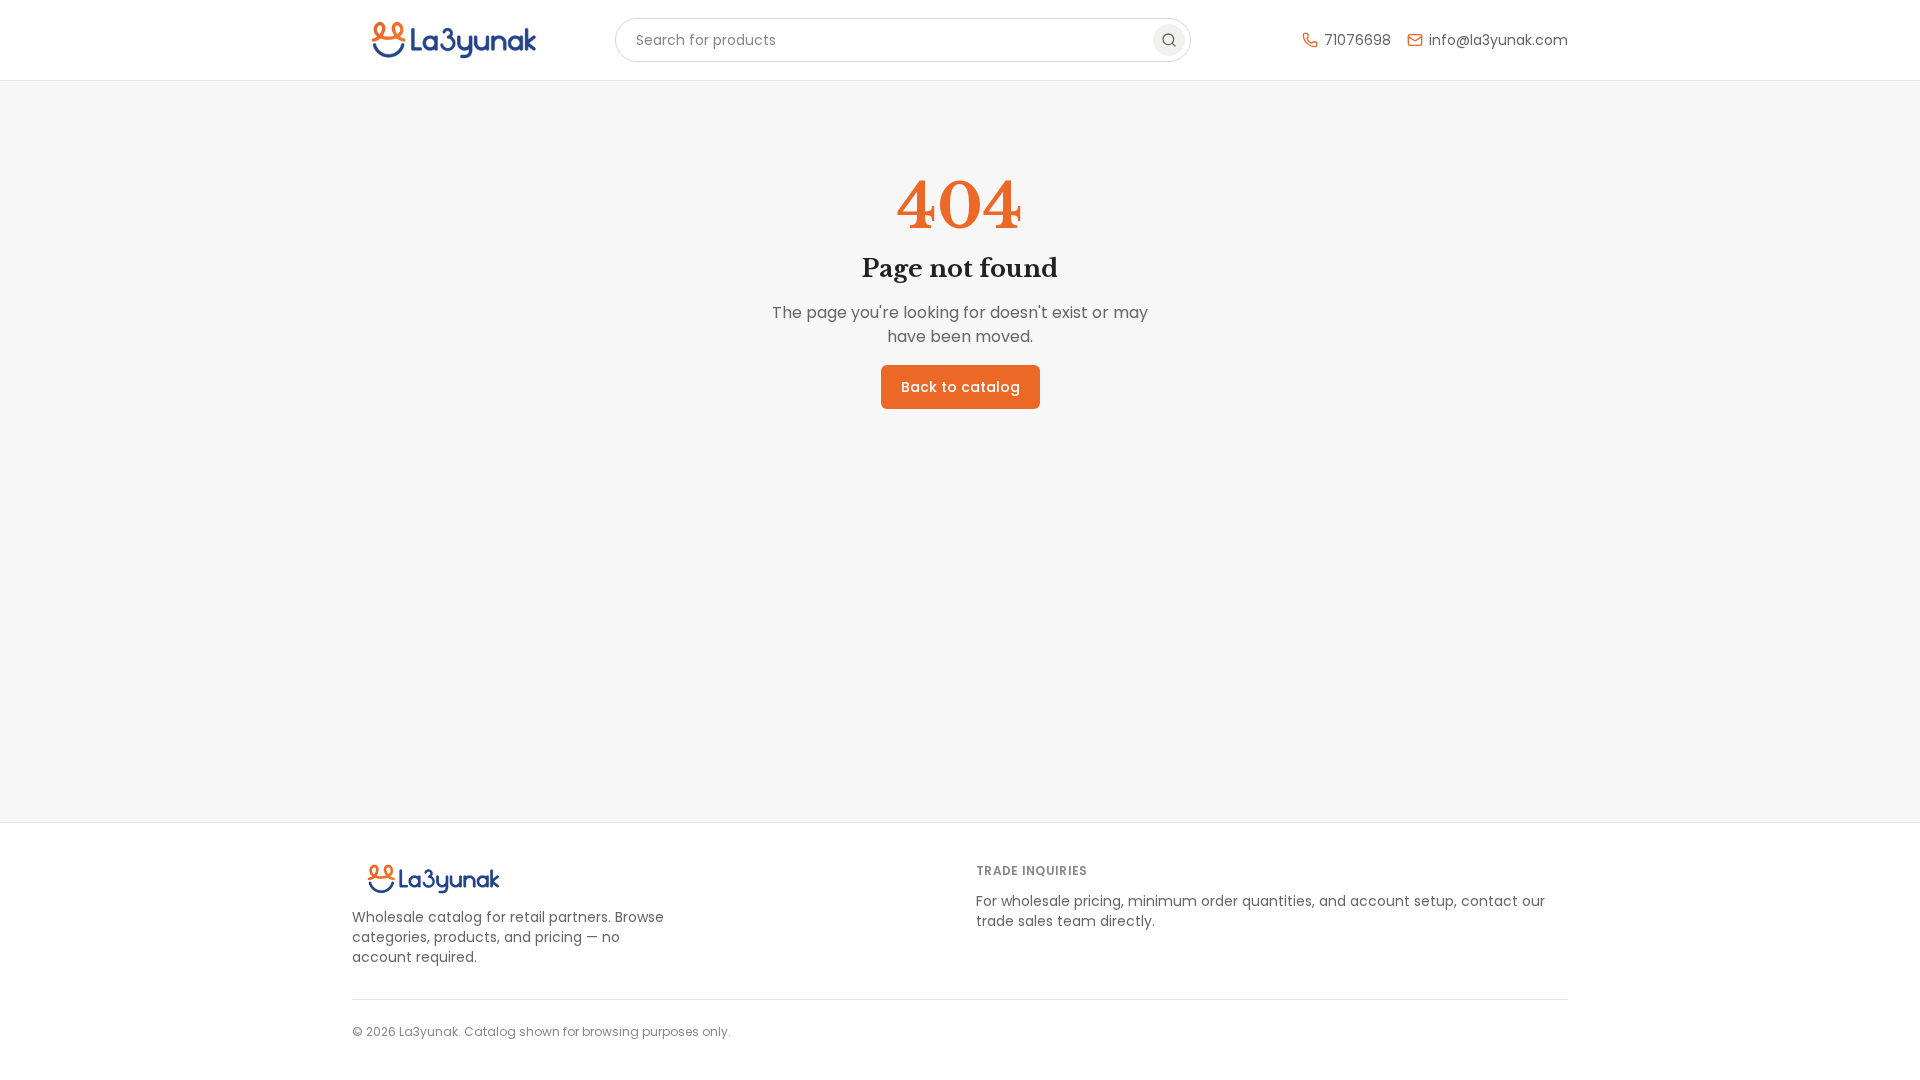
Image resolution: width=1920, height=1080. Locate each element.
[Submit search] (1169, 40)
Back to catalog (960, 387)
